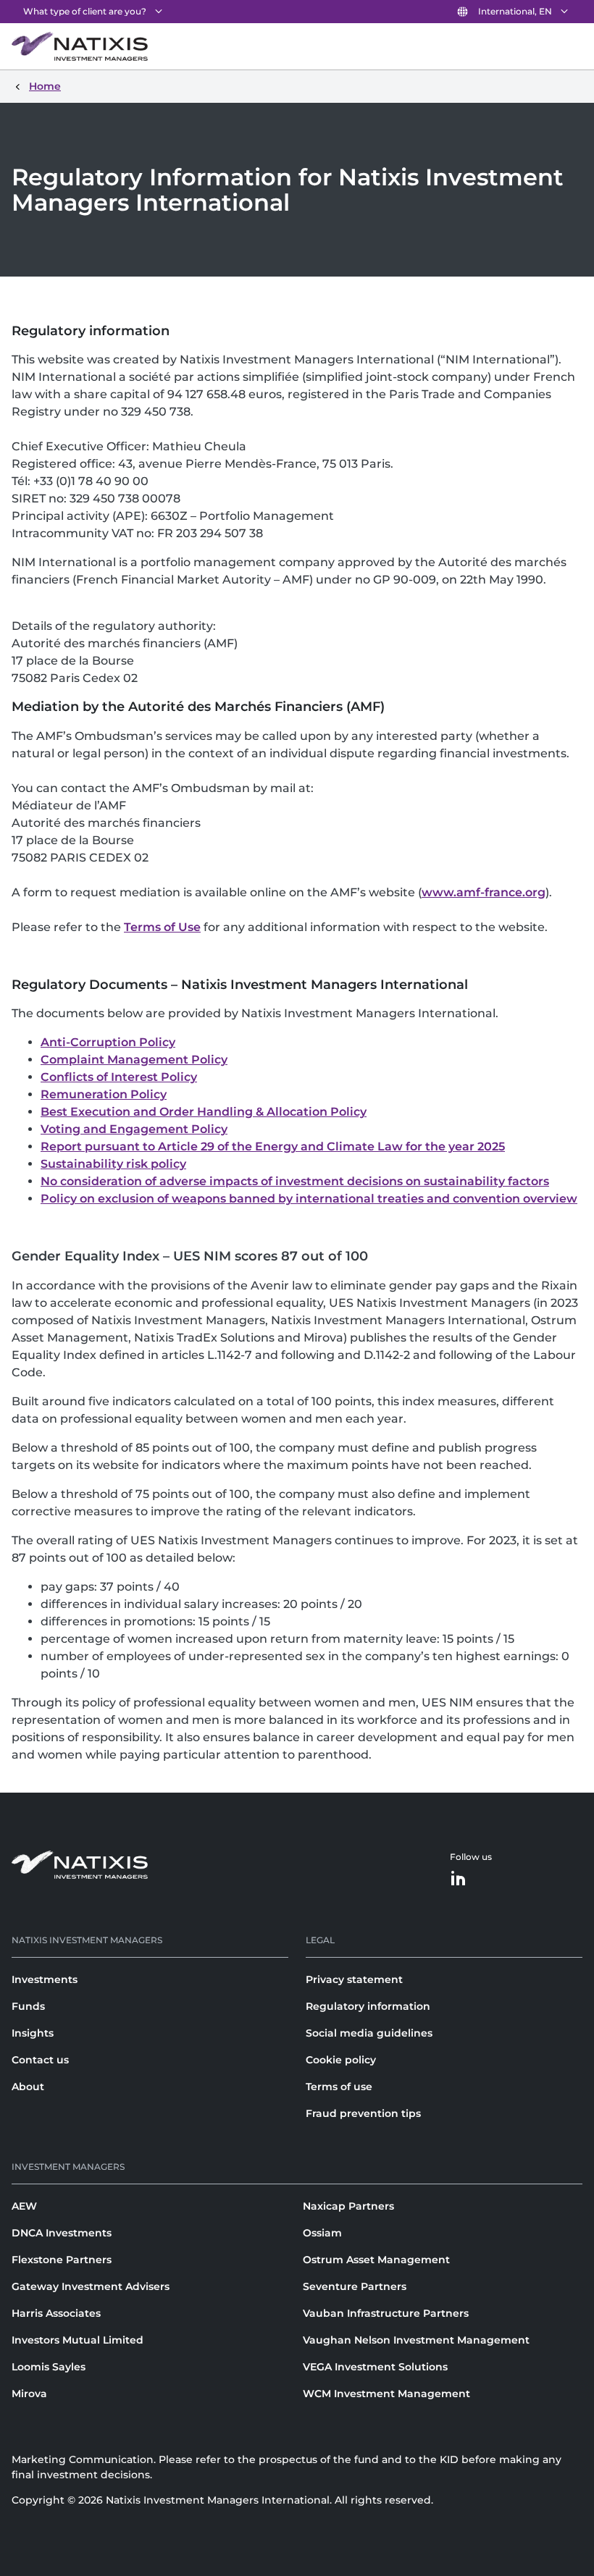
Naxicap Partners (348, 2206)
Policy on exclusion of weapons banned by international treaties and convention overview (309, 1199)
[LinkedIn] (459, 1879)
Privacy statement (354, 1979)
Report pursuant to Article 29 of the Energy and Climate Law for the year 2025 (273, 1146)
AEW (24, 2206)
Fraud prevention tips (363, 2113)
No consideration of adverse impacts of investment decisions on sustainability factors (295, 1181)
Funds (28, 2006)
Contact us (40, 2060)
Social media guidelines (369, 2033)
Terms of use (339, 2087)
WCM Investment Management (386, 2394)
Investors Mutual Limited (78, 2340)
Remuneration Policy (104, 1094)
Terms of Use (162, 927)
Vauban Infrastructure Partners (386, 2313)
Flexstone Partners (62, 2260)
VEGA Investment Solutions (375, 2367)
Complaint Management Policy (134, 1060)
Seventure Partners (355, 2286)
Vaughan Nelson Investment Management (416, 2340)
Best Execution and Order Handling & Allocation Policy (204, 1112)
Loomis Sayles (49, 2367)
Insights (33, 2033)
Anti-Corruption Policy (108, 1042)
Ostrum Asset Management (376, 2260)
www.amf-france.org (484, 892)
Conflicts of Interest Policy (119, 1077)
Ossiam (322, 2233)
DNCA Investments (62, 2233)
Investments (45, 1979)
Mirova (29, 2394)
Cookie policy (341, 2060)
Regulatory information (368, 2006)
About (28, 2087)
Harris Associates (56, 2313)
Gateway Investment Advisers (91, 2286)
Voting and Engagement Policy (134, 1129)
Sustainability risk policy (113, 1164)
